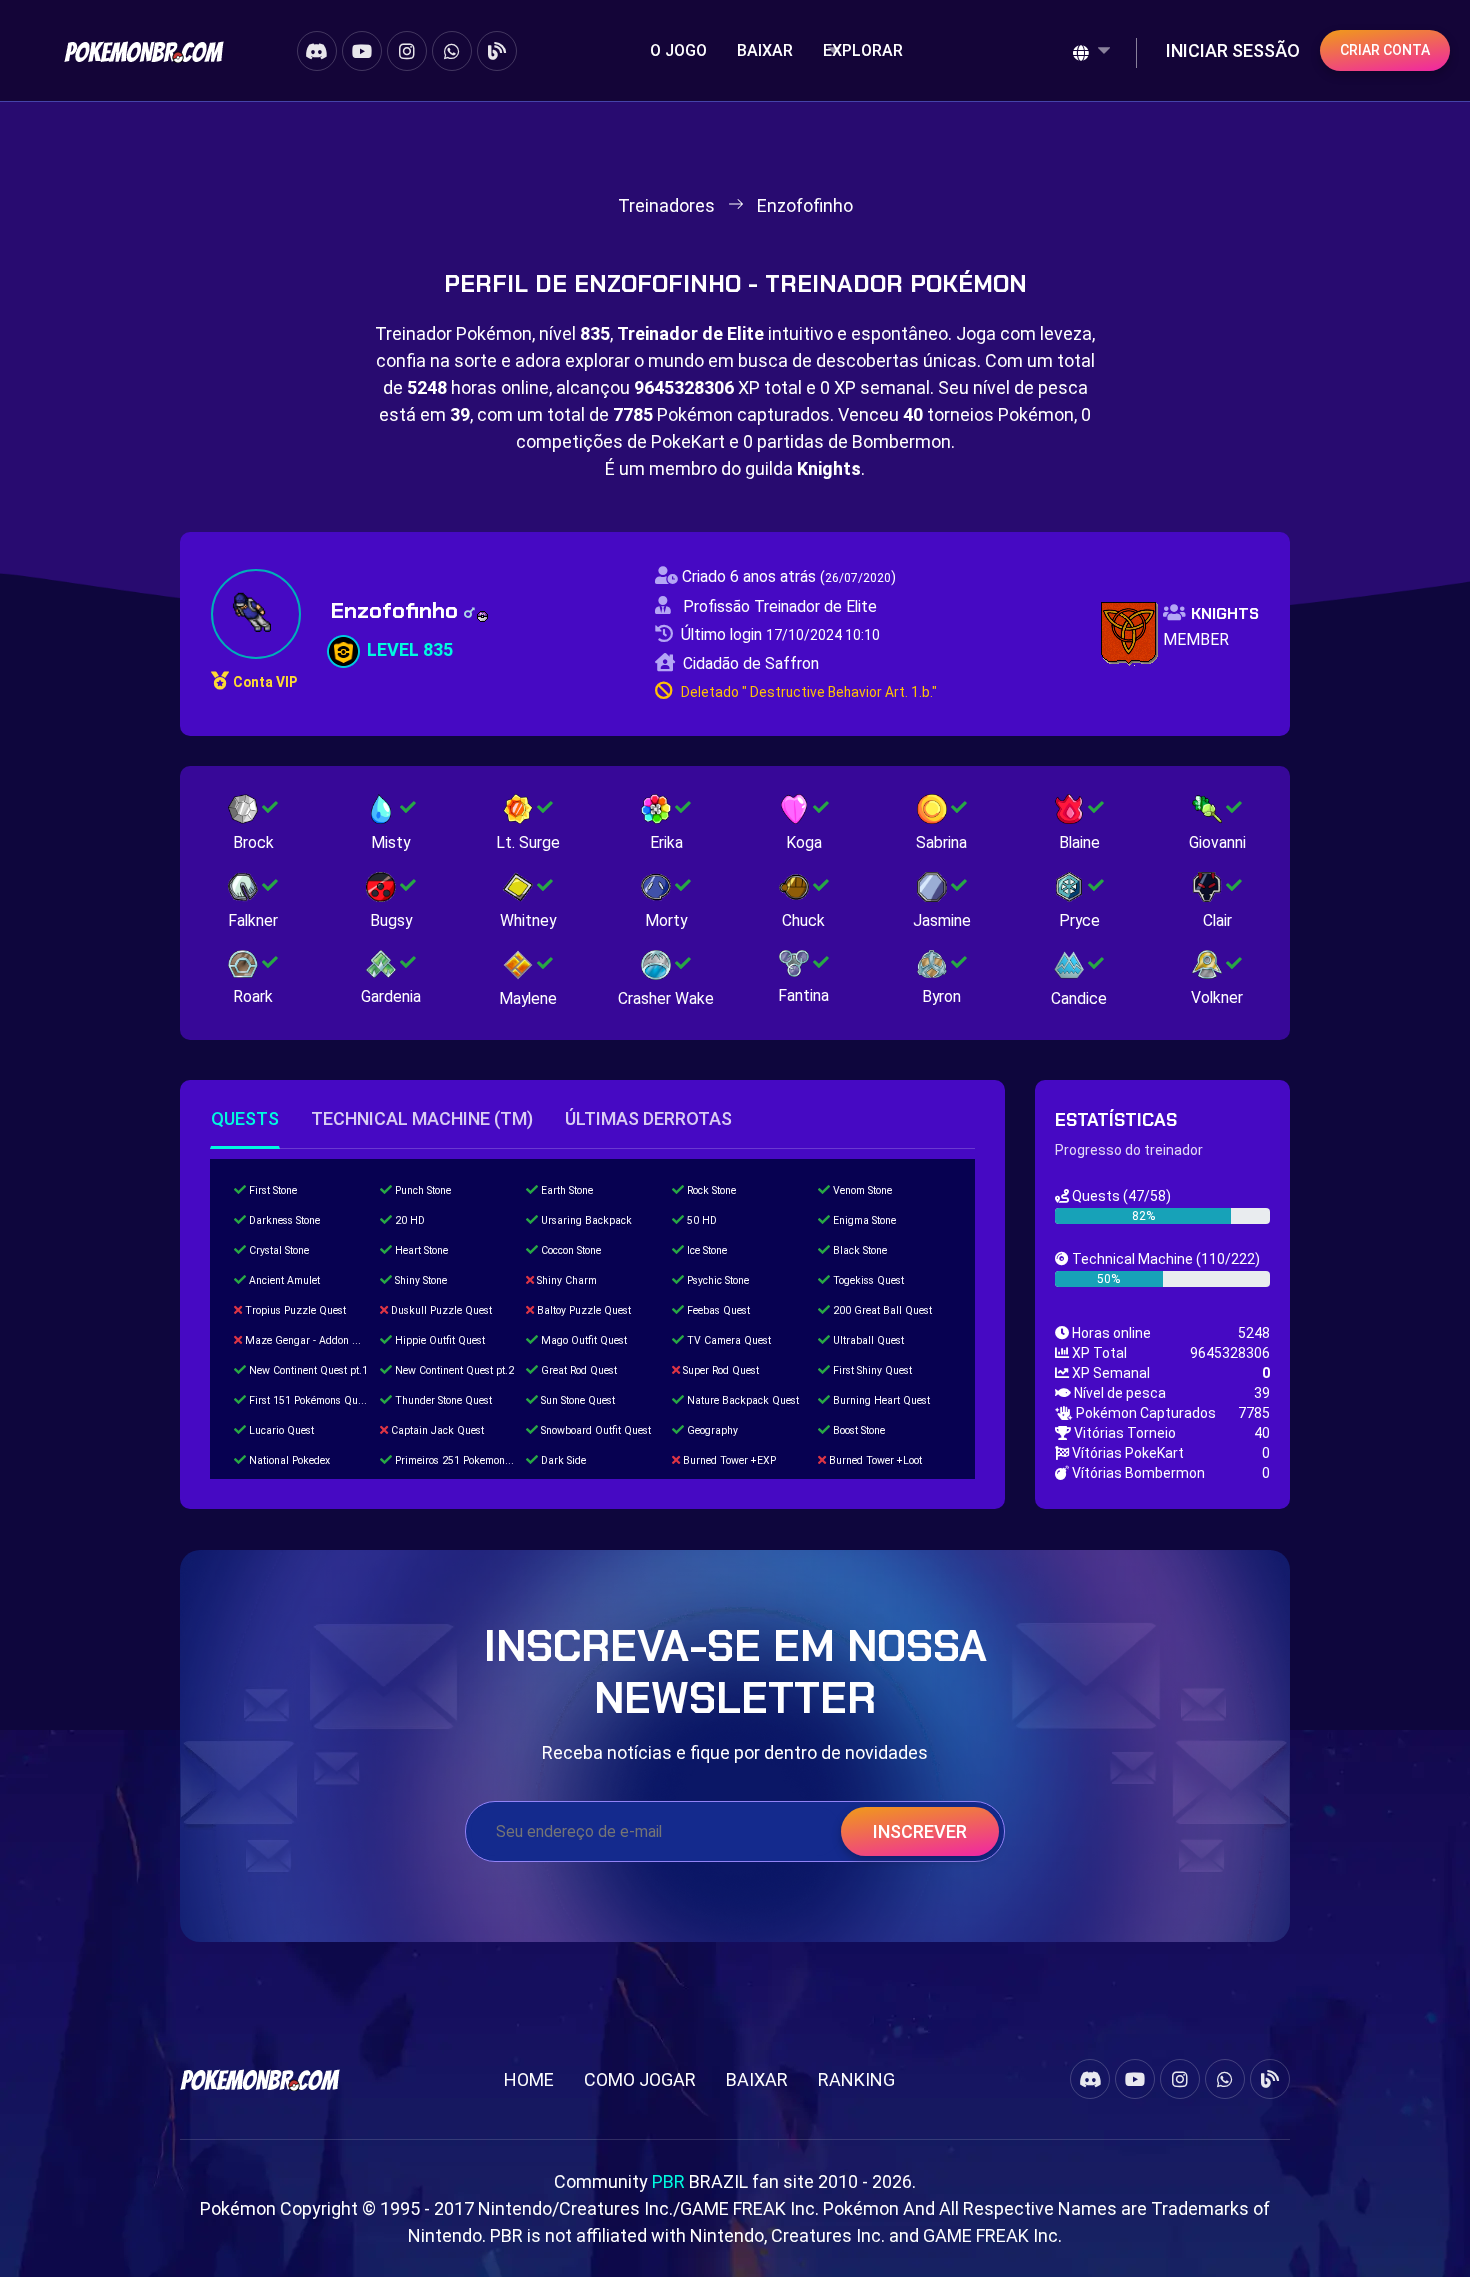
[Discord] (317, 51)
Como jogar (640, 2079)
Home (529, 2079)
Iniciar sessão (1233, 50)
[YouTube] (362, 51)
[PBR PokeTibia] (144, 50)
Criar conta (1385, 50)
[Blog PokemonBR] (497, 51)
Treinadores (666, 205)
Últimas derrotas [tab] (648, 1118)
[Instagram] (407, 51)
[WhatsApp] (452, 51)
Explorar (863, 50)
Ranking (856, 2079)
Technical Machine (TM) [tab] (422, 1118)
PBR (668, 2181)
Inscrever (920, 1831)
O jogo (678, 50)
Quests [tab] (245, 1118)
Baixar (765, 50)
